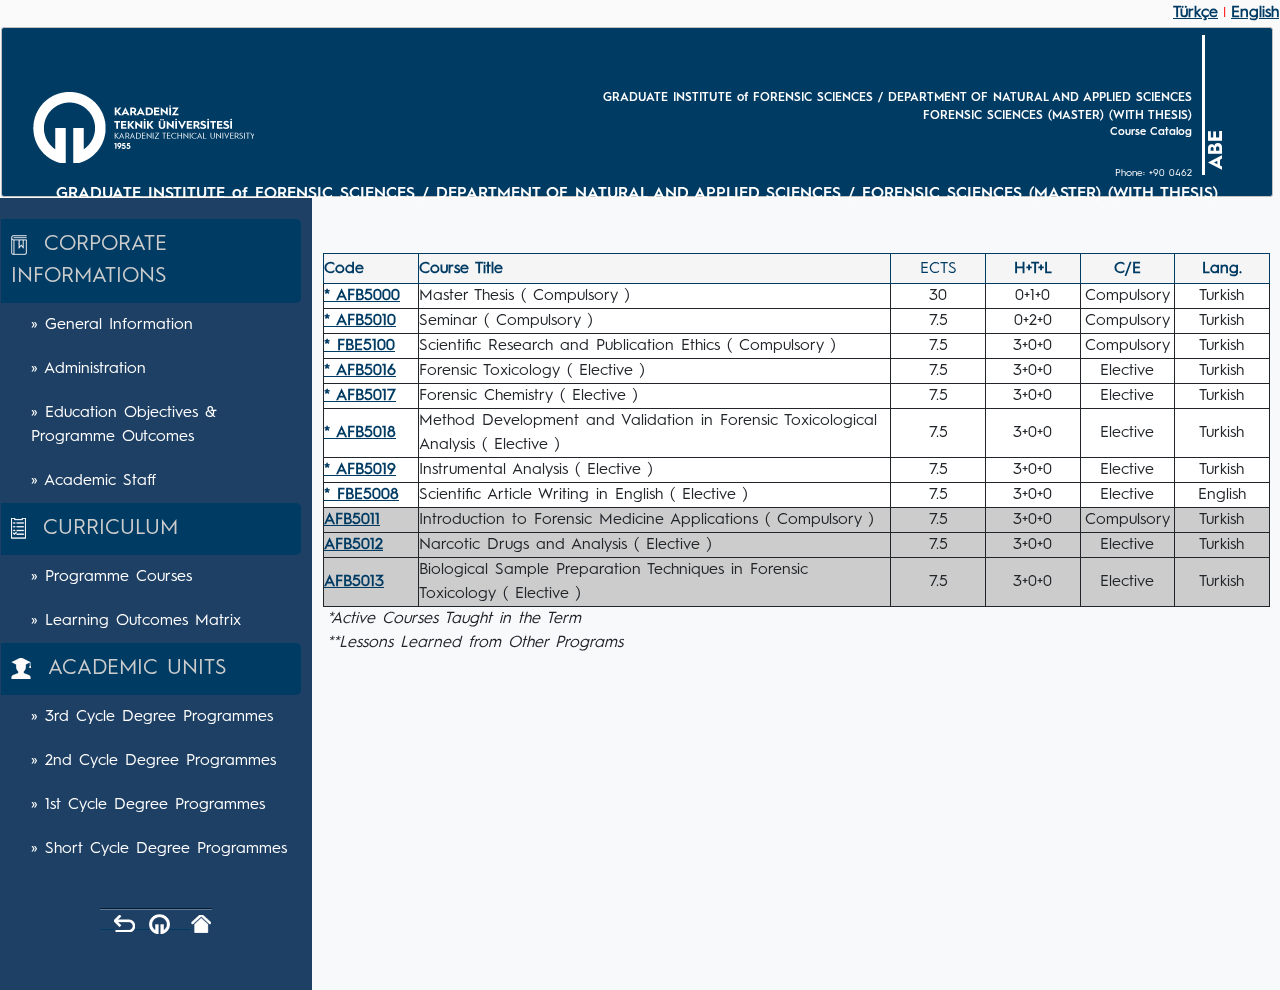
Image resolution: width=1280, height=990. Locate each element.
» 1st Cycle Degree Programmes (148, 805)
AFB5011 (352, 520)
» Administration (88, 369)
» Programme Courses (111, 577)
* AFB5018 (360, 433)
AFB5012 (353, 545)
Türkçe (1195, 13)
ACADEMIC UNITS (129, 668)
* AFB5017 (360, 396)
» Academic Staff (93, 481)
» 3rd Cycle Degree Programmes (152, 717)
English (1255, 13)
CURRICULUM (102, 528)
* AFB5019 (360, 470)
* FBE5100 (359, 346)
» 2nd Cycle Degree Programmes (153, 761)
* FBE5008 (361, 495)
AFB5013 (354, 582)
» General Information (112, 325)
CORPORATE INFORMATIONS (89, 260)
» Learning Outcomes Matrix (136, 621)
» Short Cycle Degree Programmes (159, 849)
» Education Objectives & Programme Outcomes (124, 425)
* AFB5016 (360, 371)
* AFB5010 (360, 321)
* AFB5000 (362, 296)
